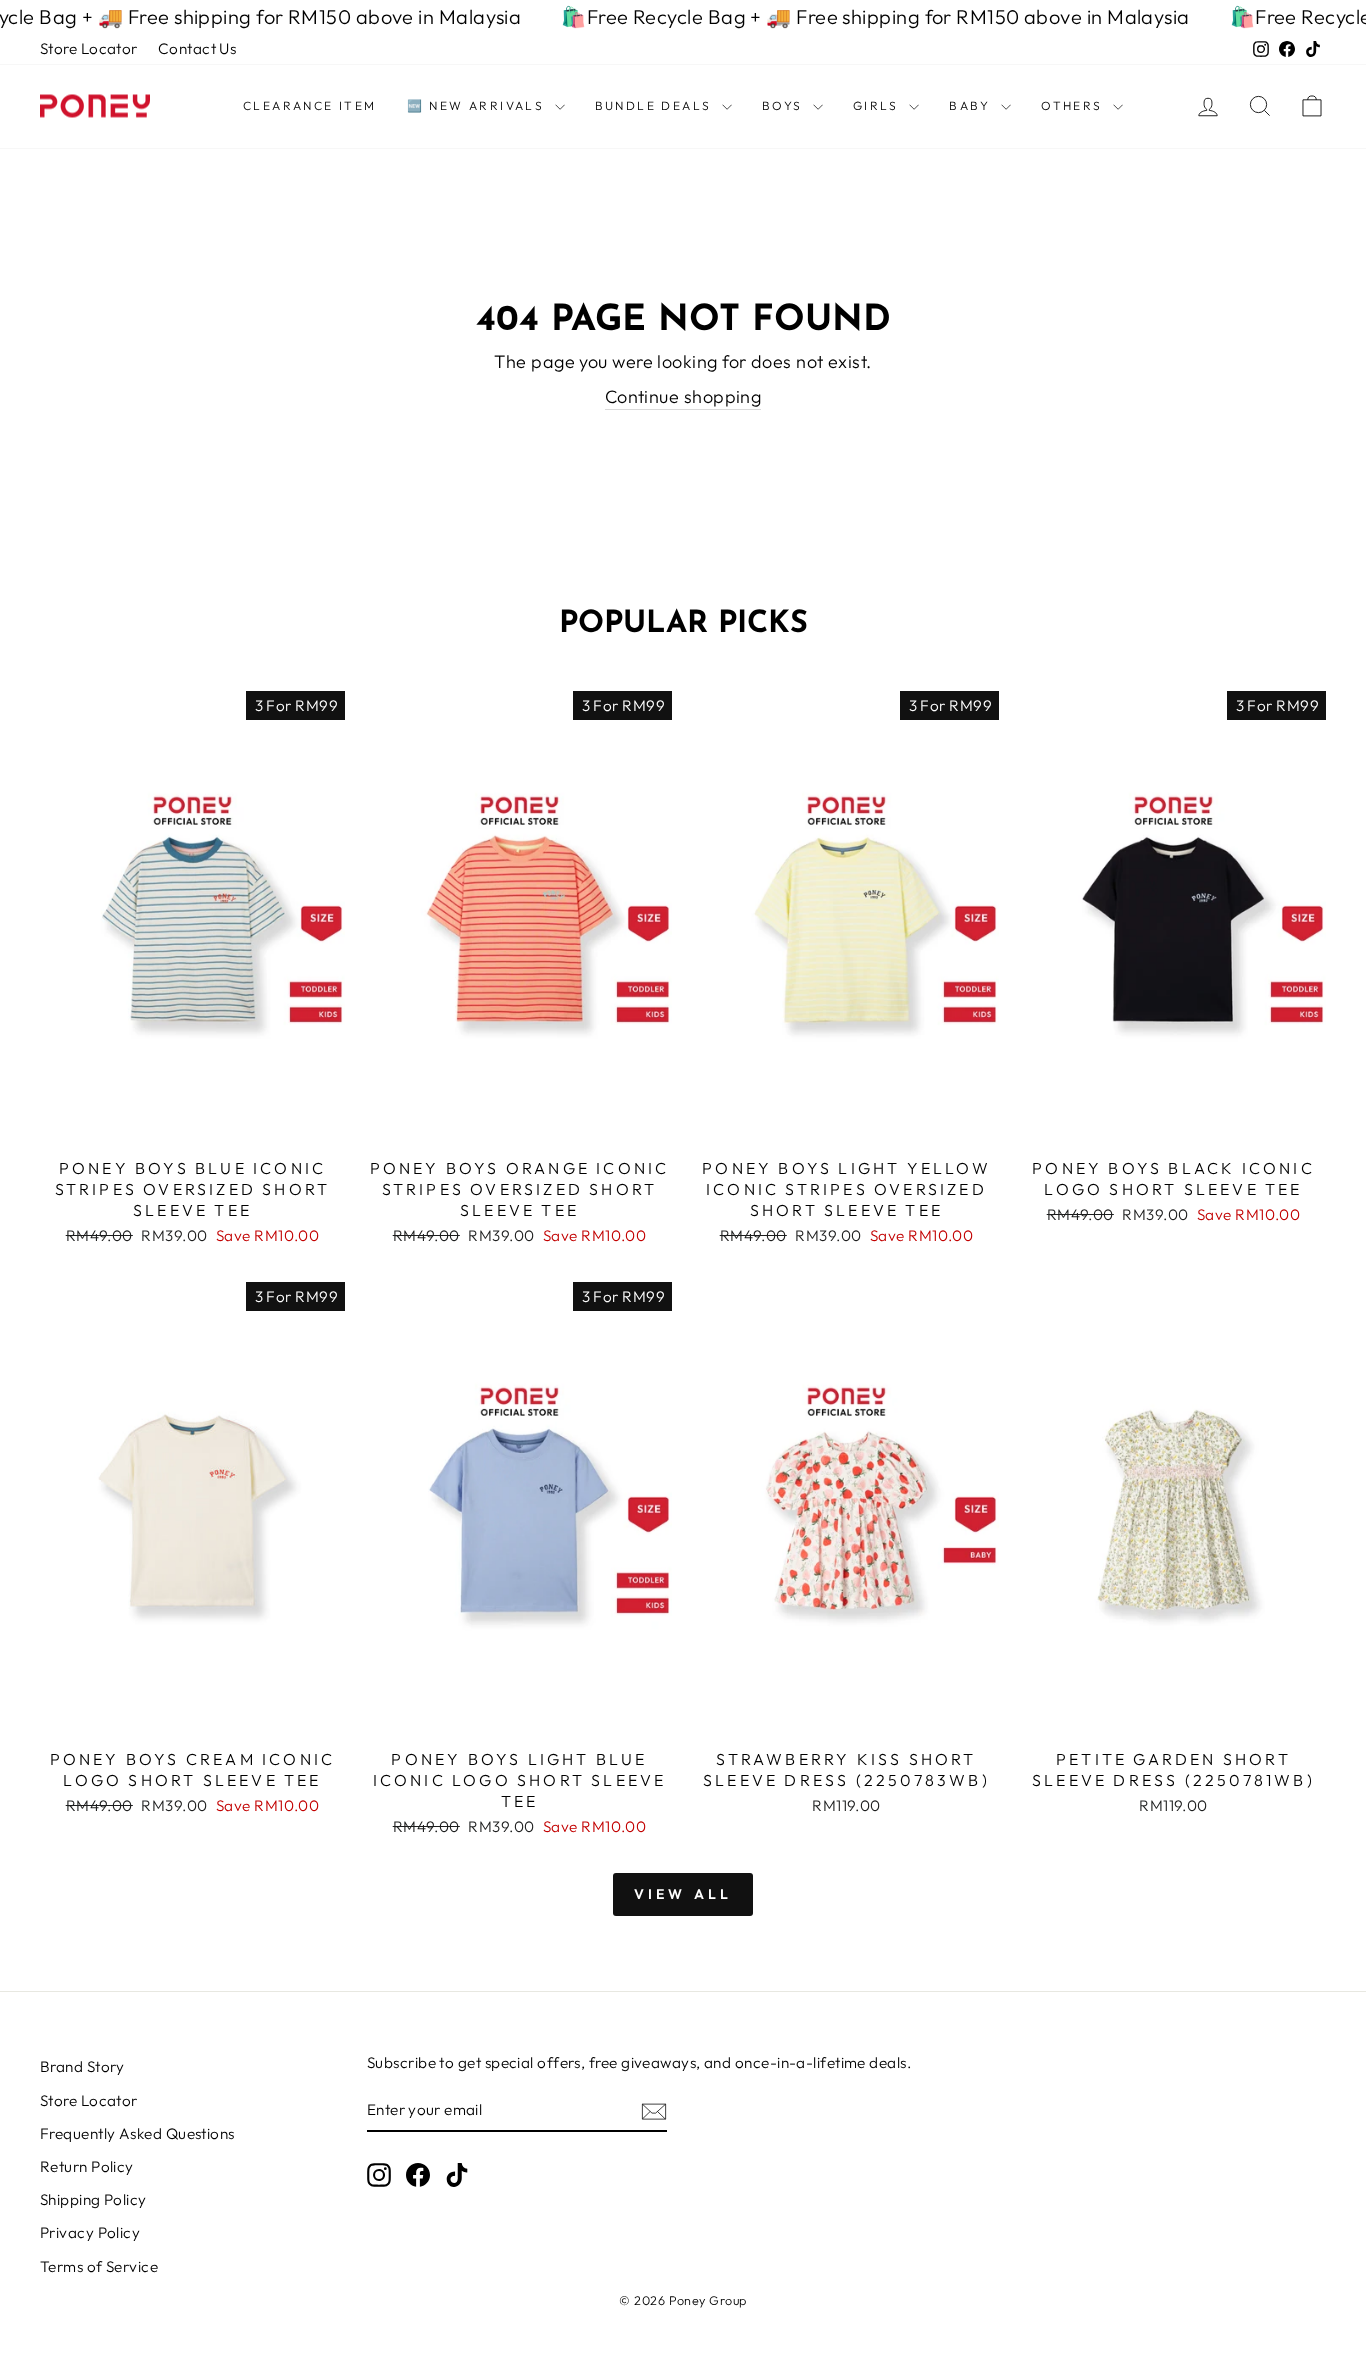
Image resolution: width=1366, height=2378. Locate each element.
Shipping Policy (93, 2199)
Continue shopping (683, 396)
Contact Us (197, 48)
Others (1074, 105)
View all (683, 1894)
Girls (878, 105)
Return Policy (87, 2166)
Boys (785, 105)
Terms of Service (99, 2266)
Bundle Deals (656, 105)
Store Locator (89, 48)
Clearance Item (310, 105)
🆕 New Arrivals (478, 105)
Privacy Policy (90, 2232)
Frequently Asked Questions (137, 2133)
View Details (192, 1124)
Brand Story (82, 2066)
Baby (972, 105)
